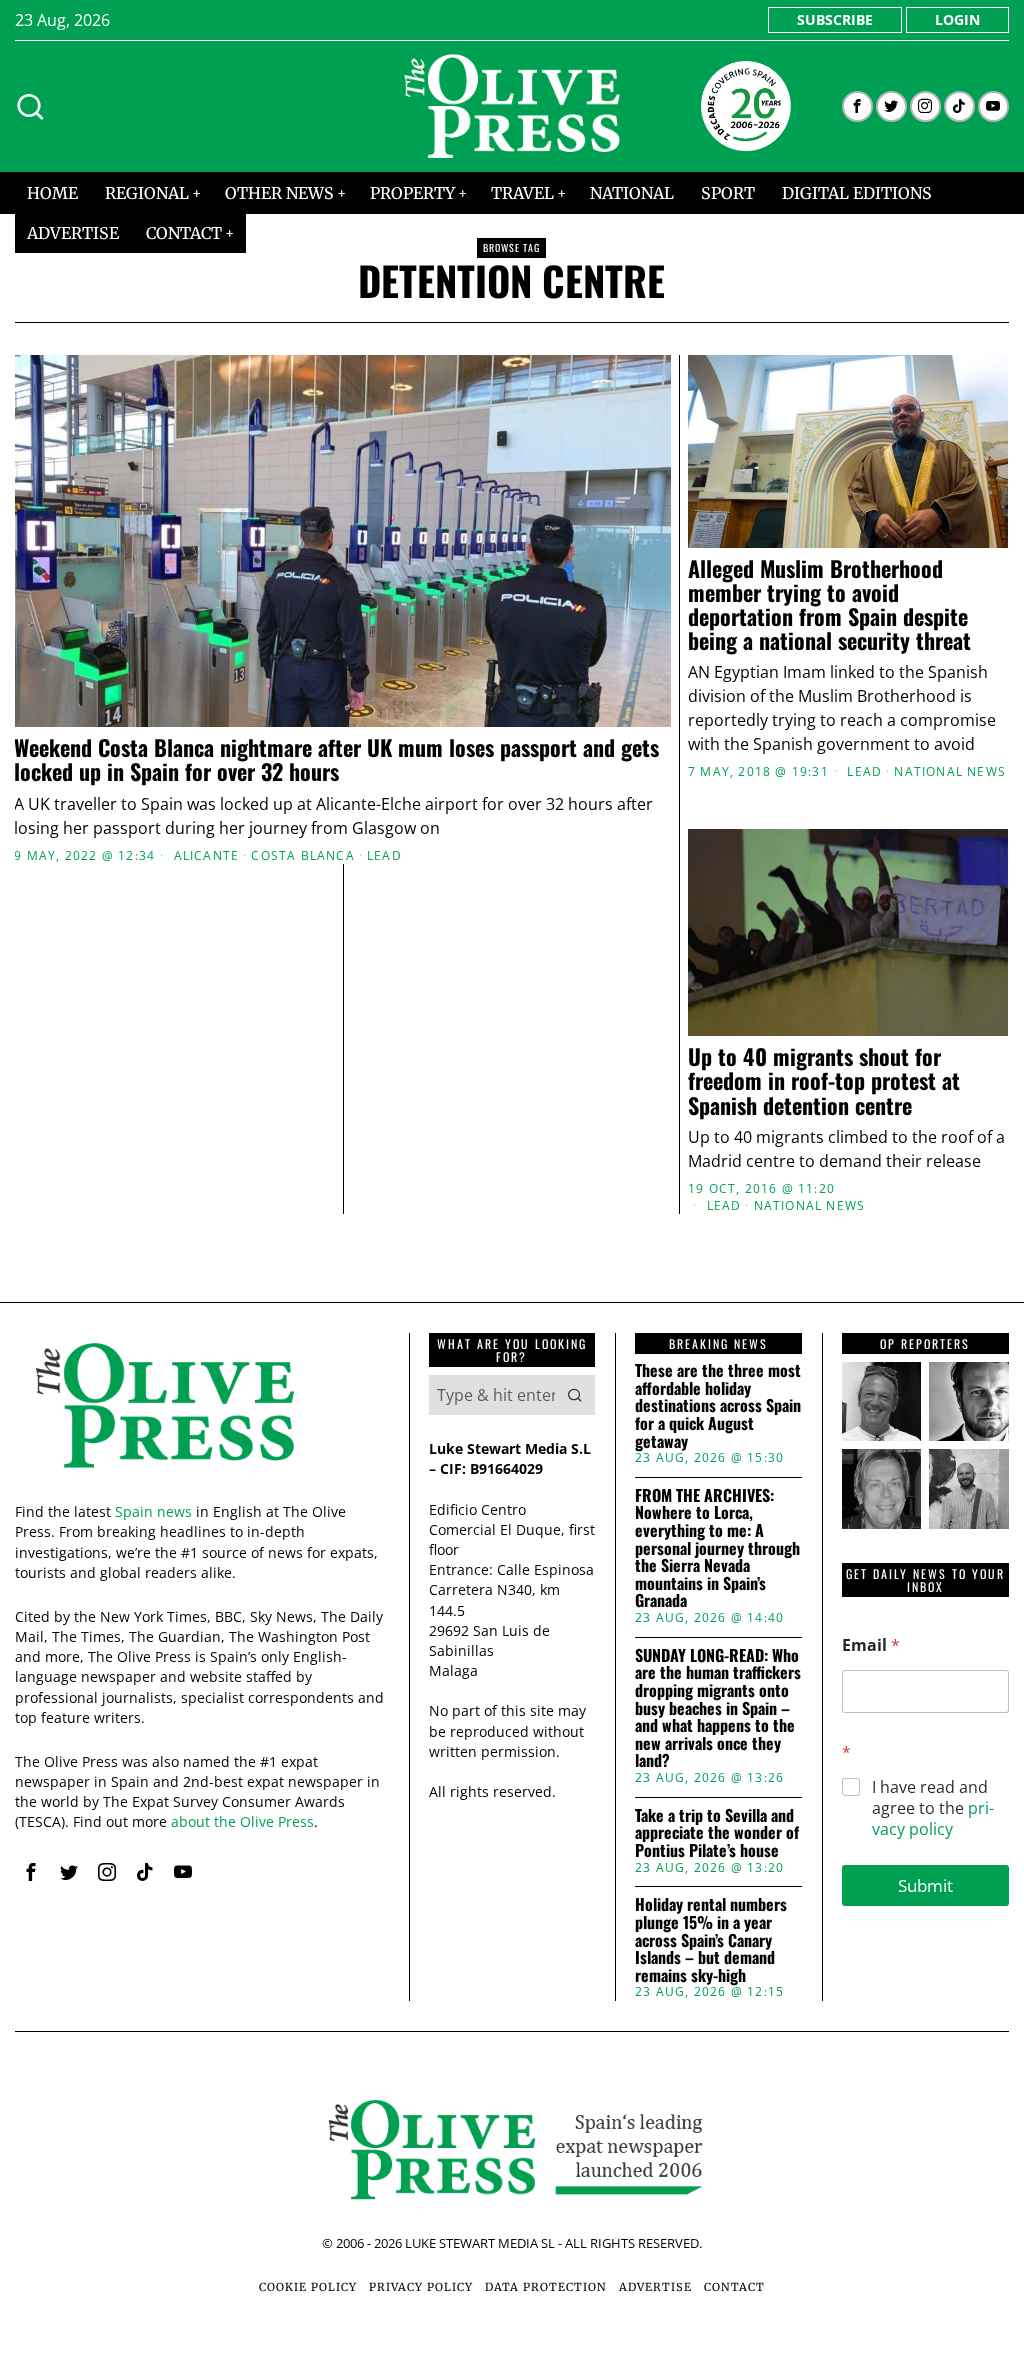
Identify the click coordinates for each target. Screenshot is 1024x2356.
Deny (220, 1373)
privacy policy (933, 1818)
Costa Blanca (302, 856)
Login (957, 19)
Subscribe (835, 19)
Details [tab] (512, 1011)
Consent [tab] (212, 1011)
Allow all (804, 1373)
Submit (925, 1885)
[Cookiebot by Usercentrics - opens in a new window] (859, 955)
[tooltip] (857, 106)
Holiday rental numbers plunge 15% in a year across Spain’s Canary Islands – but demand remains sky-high (711, 1940)
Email (871, 1645)
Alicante (207, 856)
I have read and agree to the (933, 1808)
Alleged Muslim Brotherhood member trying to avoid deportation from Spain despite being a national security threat (829, 604)
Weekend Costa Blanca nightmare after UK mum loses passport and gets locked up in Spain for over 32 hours (336, 759)
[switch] (399, 1279)
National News (950, 772)
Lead (384, 856)
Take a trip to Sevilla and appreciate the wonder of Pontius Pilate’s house (717, 1833)
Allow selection (512, 1373)
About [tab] (812, 1011)
